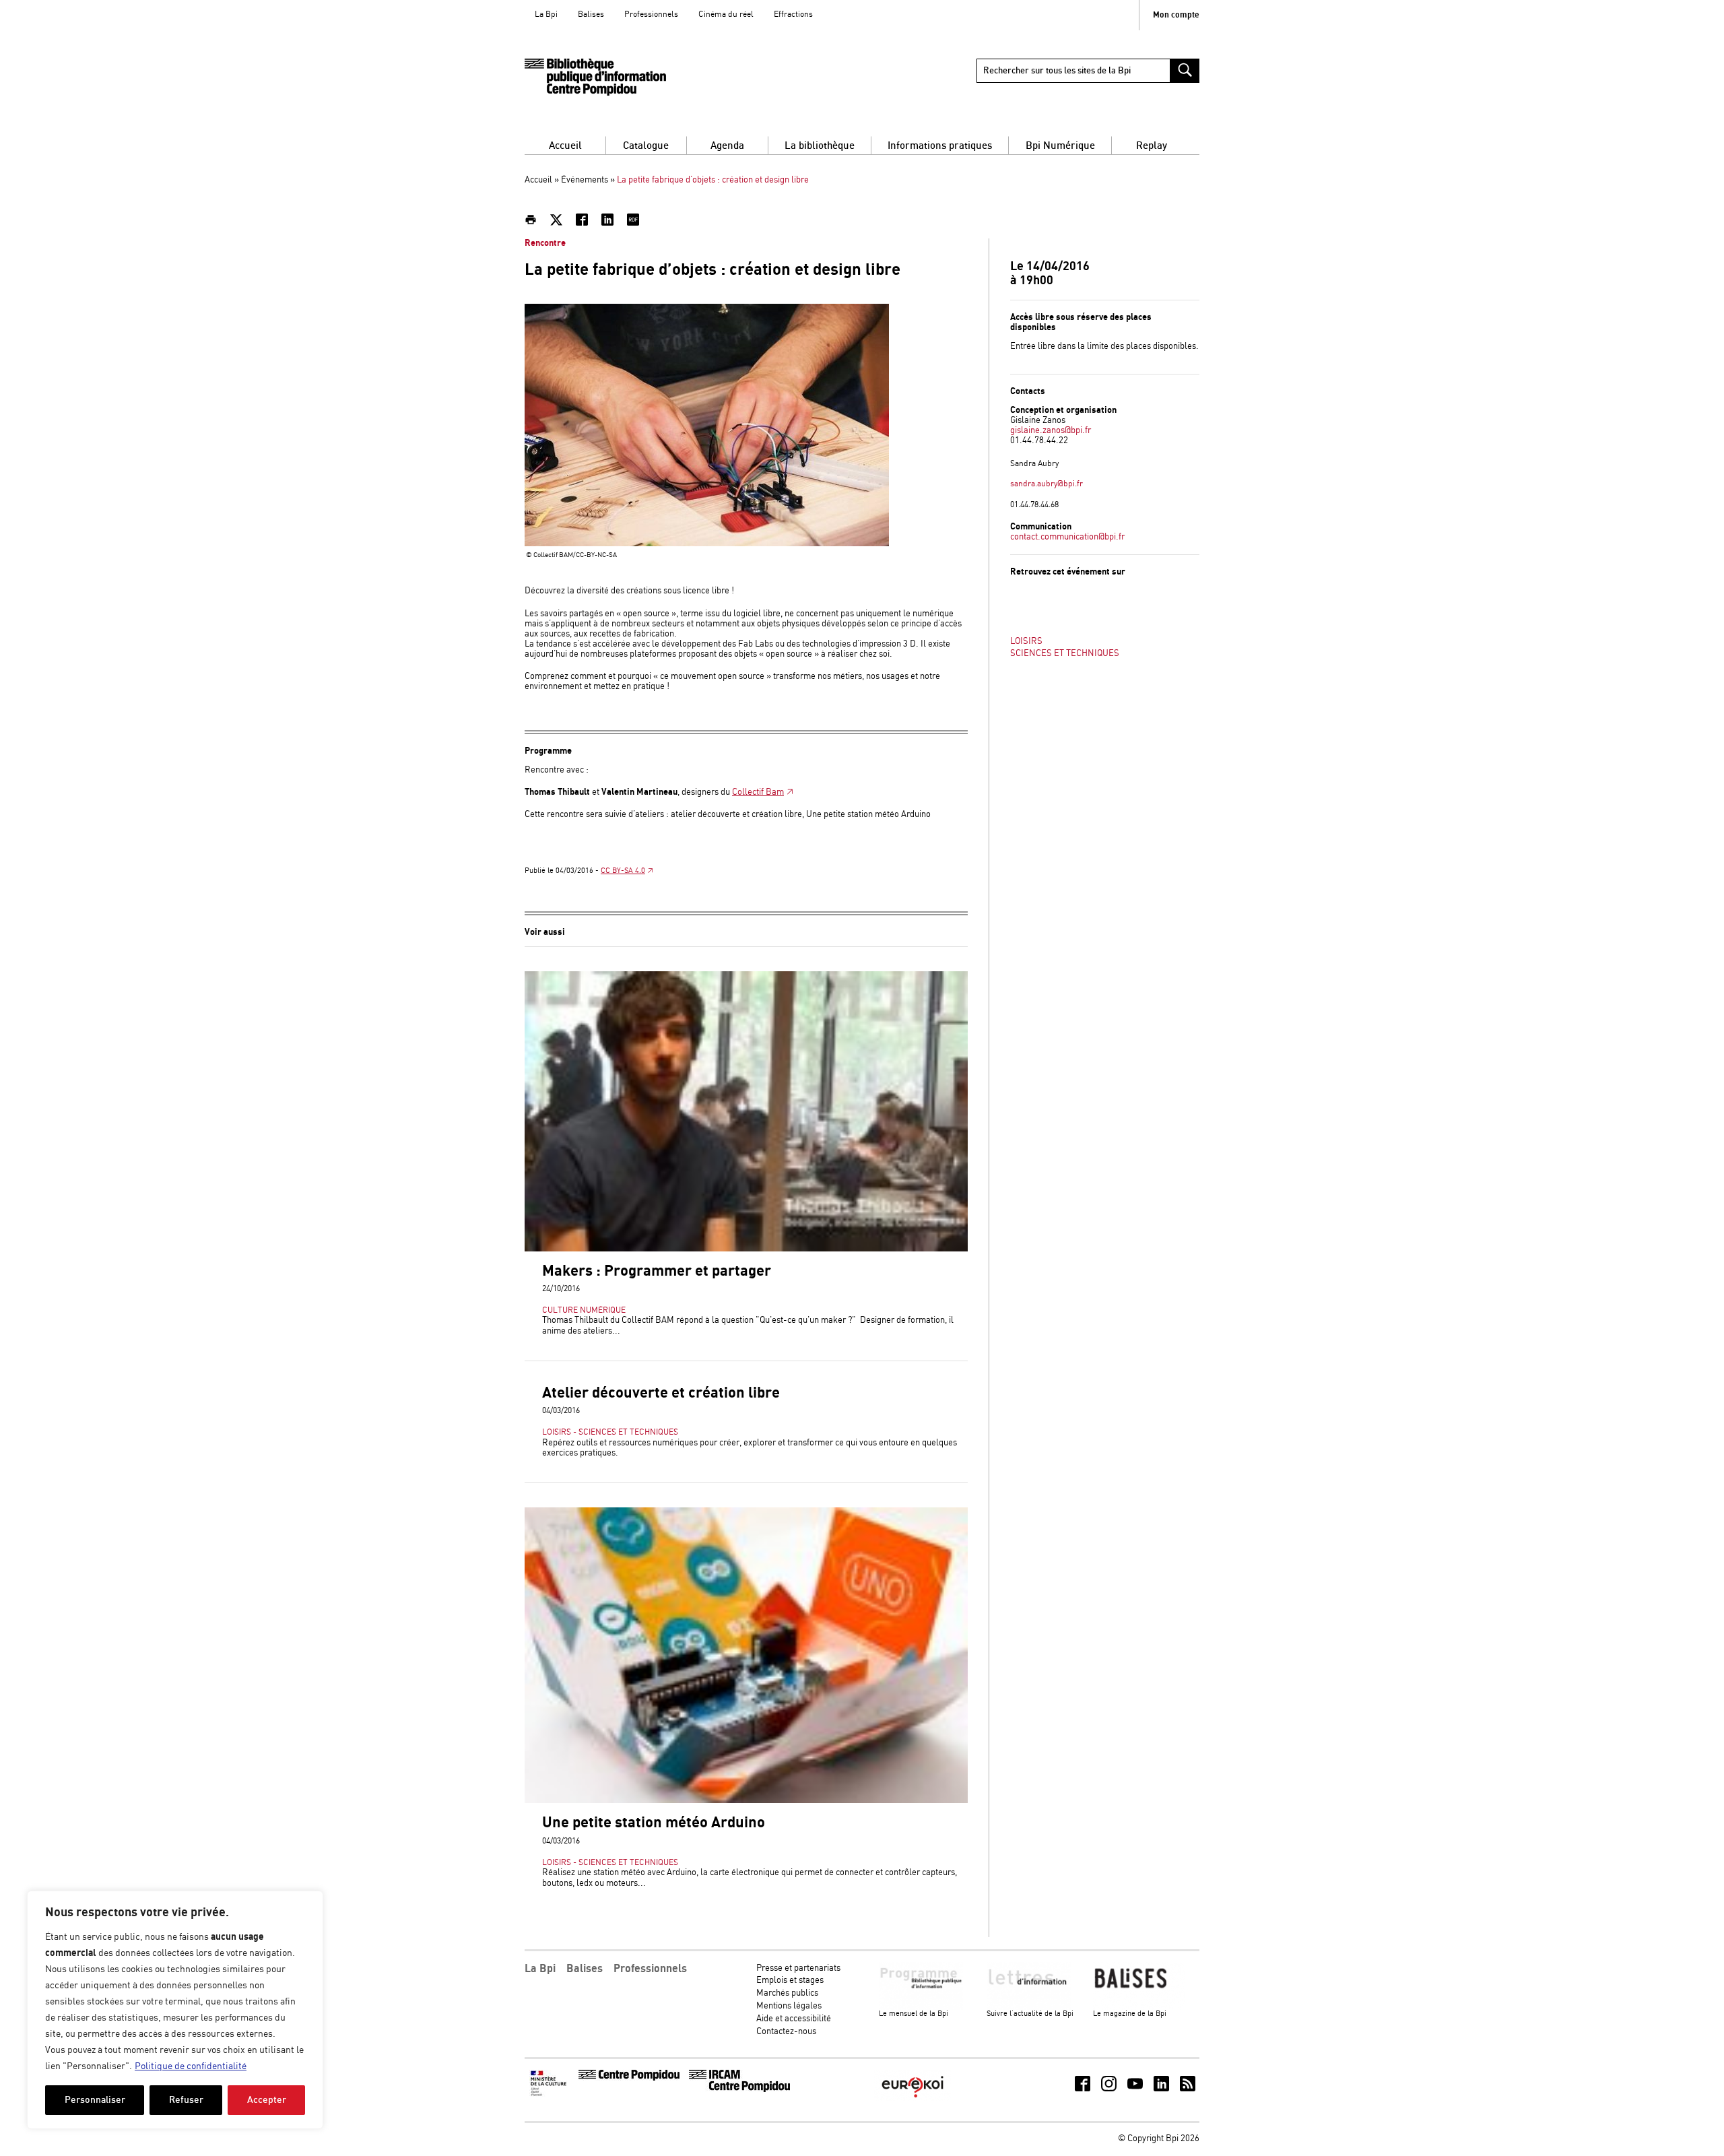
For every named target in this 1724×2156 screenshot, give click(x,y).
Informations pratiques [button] (940, 146)
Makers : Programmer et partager (657, 1271)
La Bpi (546, 14)
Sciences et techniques (1065, 654)
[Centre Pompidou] (629, 2078)
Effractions (793, 14)
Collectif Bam (758, 792)
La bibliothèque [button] (820, 146)
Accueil (565, 146)
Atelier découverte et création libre (661, 1393)
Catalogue (646, 146)
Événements (585, 180)
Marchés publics (787, 1993)
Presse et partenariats (798, 1968)
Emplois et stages (790, 1981)
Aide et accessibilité (794, 2019)
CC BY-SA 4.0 (623, 871)
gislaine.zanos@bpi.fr (1051, 431)
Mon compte (1176, 15)
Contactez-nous (786, 2032)
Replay (1152, 146)
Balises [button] (585, 1969)
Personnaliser (95, 2100)
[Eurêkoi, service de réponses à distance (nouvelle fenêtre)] (913, 2099)
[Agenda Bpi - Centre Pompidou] (595, 77)
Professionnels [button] (650, 1969)
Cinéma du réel (726, 14)
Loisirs (1026, 642)
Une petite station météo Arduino (654, 1823)
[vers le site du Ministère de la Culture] (550, 2094)
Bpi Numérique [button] (1060, 146)
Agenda (727, 146)
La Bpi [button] (540, 1969)
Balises (591, 14)
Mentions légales (789, 2006)
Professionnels (651, 14)
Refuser (186, 2100)
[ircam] (739, 2090)
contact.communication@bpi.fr (1067, 537)
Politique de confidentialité (191, 2066)
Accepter (267, 2100)
